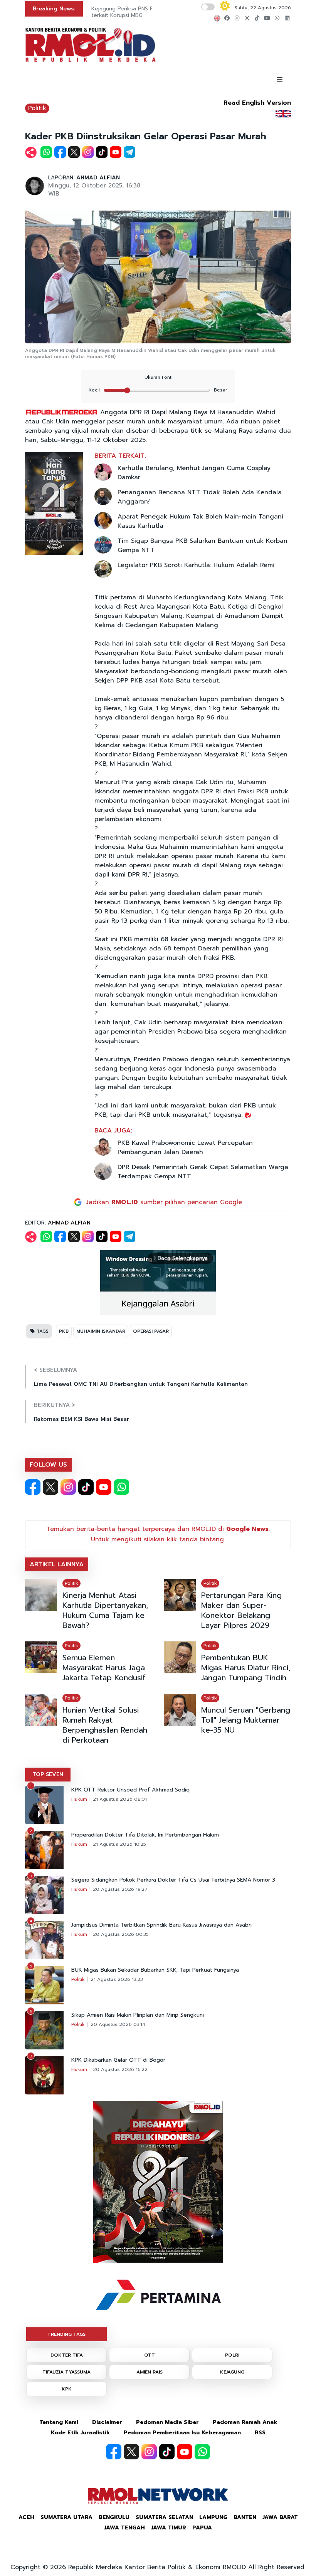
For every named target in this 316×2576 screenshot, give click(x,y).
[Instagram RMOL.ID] (68, 1487)
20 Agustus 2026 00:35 (121, 1934)
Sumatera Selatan (164, 2517)
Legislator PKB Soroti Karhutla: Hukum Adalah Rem (196, 565)
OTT (150, 2355)
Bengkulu (114, 2517)
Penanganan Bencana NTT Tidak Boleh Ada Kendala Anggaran (200, 497)
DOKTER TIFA (67, 2355)
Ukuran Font (158, 377)
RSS (260, 2433)
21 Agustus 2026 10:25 (119, 1844)
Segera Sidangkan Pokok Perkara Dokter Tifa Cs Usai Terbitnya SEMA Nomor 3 (173, 1880)
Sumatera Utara (66, 2517)
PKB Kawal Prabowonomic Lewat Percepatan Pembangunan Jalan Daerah (185, 1147)
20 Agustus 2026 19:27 (120, 1889)
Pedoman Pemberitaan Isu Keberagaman (182, 2433)
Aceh (26, 2517)
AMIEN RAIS (150, 2372)
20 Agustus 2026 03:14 (118, 2024)
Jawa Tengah (124, 2528)
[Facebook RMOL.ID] (33, 1487)
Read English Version (257, 103)
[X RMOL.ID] (50, 1487)
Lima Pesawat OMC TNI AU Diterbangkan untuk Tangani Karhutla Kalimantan (141, 1384)
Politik (37, 108)
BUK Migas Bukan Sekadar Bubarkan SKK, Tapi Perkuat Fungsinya (155, 1970)
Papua (202, 2528)
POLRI (232, 2355)
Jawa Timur (169, 2528)
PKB (64, 1331)
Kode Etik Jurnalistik (80, 2433)
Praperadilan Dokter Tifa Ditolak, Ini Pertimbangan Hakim (145, 1835)
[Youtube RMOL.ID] (104, 1487)
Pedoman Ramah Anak (245, 2422)
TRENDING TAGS (66, 2334)
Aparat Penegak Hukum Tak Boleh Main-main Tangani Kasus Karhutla (200, 521)
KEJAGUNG (232, 2372)
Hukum (79, 1799)
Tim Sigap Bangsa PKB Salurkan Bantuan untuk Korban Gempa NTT (203, 545)
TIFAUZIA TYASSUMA (66, 2372)
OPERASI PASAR (151, 1331)
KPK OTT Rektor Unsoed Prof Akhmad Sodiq (130, 1790)
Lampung (213, 2517)
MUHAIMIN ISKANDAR (101, 1331)
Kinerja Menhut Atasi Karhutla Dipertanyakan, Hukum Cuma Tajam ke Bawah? (105, 1610)
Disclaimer (107, 2422)
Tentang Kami (59, 2422)
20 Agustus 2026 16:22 (120, 2069)
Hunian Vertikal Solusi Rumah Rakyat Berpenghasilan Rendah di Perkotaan (105, 1725)
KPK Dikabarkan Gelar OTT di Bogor (118, 2060)
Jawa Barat (280, 2517)
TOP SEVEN (48, 1774)
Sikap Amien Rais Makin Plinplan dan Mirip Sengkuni (138, 2015)
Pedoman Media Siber (167, 2422)
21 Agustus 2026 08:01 (120, 1799)
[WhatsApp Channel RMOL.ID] (121, 1487)
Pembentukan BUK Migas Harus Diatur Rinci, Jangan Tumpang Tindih (246, 1668)
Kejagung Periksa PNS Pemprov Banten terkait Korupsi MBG (142, 12)
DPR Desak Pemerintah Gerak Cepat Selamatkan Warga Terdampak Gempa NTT (203, 1172)
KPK (67, 2389)
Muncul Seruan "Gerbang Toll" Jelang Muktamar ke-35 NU (246, 1720)
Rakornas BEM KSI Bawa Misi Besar (82, 1419)
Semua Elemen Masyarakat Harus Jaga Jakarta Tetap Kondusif (104, 1668)
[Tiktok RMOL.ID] (86, 1487)
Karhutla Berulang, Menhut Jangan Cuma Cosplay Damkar (194, 473)
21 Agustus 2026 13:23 (117, 1979)
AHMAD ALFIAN (98, 178)
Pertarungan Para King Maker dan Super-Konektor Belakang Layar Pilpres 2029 (241, 1610)
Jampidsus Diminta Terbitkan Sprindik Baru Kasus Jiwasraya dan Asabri (161, 1925)
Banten (245, 2517)
